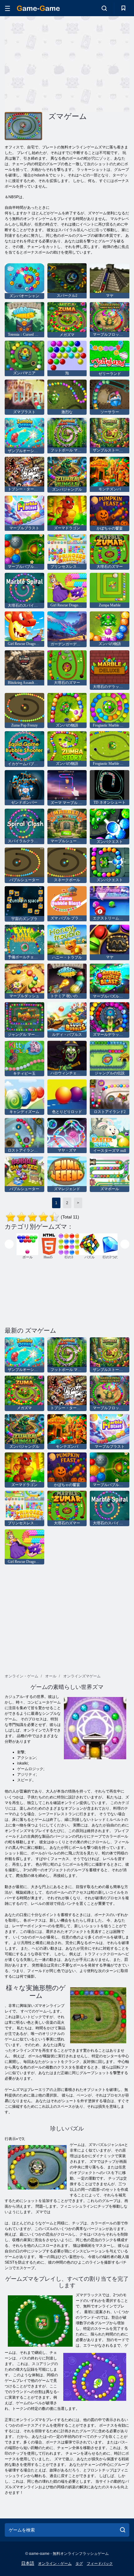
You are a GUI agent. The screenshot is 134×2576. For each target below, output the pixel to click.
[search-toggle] (104, 8)
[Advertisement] (57, 63)
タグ (79, 2564)
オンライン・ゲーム (55, 2564)
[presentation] (9, 1244)
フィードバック (100, 2564)
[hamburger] (7, 8)
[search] (123, 2530)
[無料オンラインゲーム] (38, 8)
